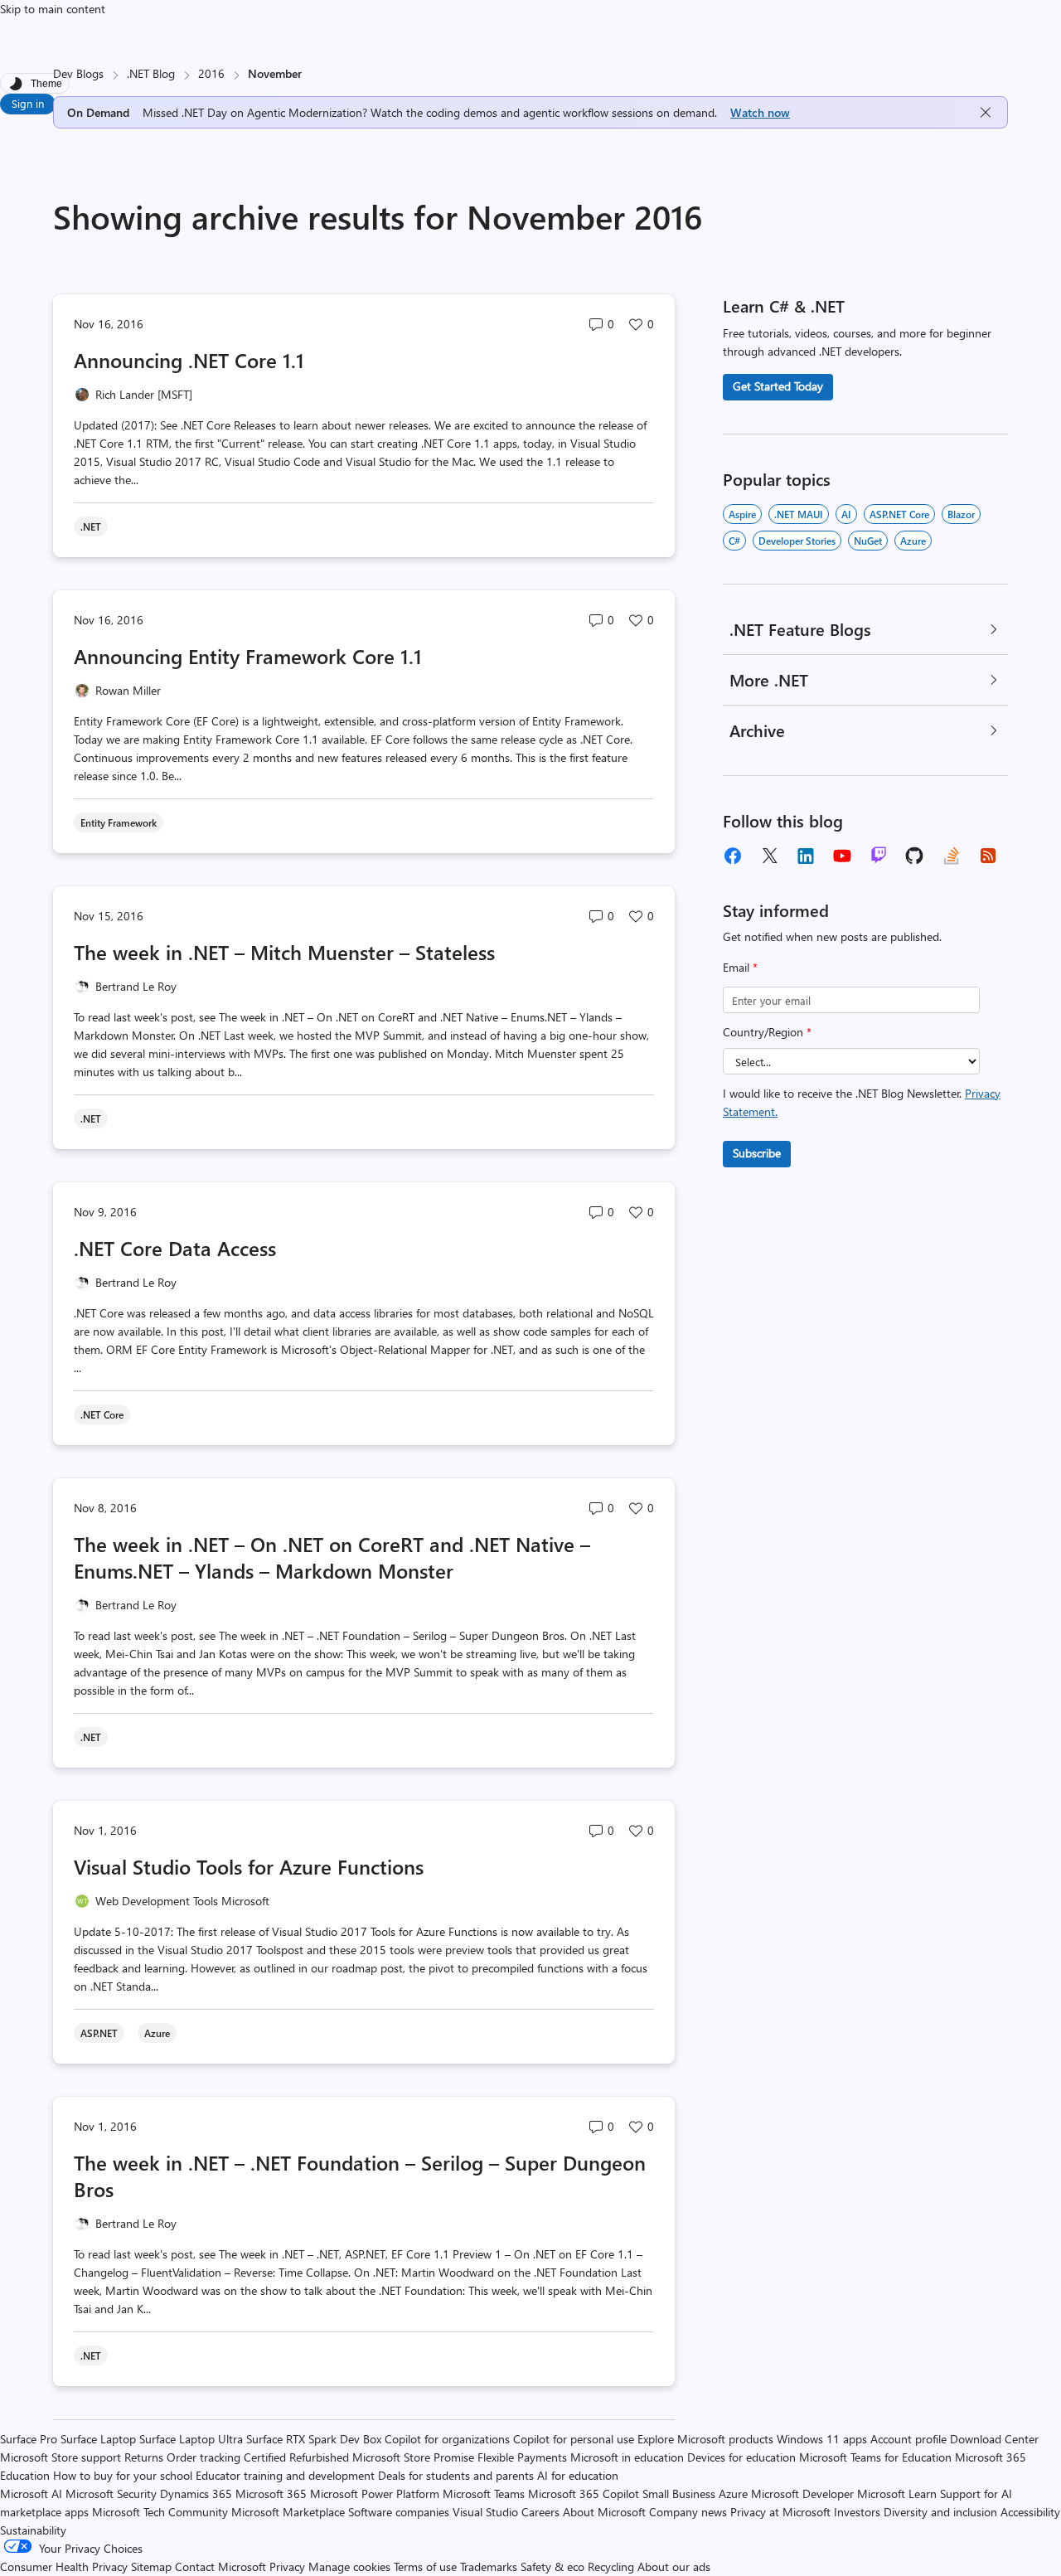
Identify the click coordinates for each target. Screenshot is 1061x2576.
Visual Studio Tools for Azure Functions (249, 1866)
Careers (540, 2512)
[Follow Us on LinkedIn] (806, 856)
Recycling (611, 2566)
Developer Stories (797, 541)
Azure (913, 541)
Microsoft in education (627, 2457)
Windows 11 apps (822, 2439)
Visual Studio (485, 2512)
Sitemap (151, 2566)
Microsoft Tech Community (160, 2512)
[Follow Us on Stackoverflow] (952, 856)
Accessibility (1030, 2512)
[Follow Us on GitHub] (915, 856)
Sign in (28, 103)
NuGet (868, 541)
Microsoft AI (31, 2494)
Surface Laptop (98, 2439)
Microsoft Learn (897, 2494)
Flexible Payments (522, 2457)
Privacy (289, 2566)
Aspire (742, 514)
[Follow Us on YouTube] (842, 856)
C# (734, 541)
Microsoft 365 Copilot (584, 2494)
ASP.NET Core (899, 514)
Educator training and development (285, 2475)
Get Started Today (778, 386)
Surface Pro (29, 2439)
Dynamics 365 (196, 2494)
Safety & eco (552, 2566)
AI (846, 514)
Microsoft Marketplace (288, 2512)
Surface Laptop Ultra (191, 2439)
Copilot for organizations (447, 2439)
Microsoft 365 (271, 2494)
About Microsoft (604, 2512)
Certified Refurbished (296, 2457)
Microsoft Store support (61, 2457)
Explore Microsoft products (705, 2439)
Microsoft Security (111, 2494)
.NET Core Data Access (175, 1248)
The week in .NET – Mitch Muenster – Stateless (284, 952)
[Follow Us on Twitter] (769, 856)
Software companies (399, 2512)
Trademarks (489, 2566)
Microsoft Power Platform (375, 2494)
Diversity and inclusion (940, 2512)
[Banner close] (986, 112)
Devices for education (741, 2457)
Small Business (679, 2494)
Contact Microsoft (220, 2566)
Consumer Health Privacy (64, 2566)
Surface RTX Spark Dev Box (314, 2439)
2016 (211, 73)
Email (740, 967)
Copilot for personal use (574, 2439)
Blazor (961, 514)
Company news (688, 2512)
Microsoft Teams (484, 2494)
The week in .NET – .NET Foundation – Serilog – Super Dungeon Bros (360, 2176)
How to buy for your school (123, 2475)
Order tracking (203, 2457)
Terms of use (425, 2566)
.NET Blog (151, 73)
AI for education (578, 2475)
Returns (144, 2457)
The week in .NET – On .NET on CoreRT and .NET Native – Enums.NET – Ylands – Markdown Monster (332, 1557)
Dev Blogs (78, 73)
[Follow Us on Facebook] (733, 856)
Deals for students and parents (456, 2475)
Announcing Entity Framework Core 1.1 (248, 656)
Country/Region (767, 1032)
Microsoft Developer (802, 2494)
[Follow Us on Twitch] (879, 856)
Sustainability (33, 2530)
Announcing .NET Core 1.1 (189, 360)
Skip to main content (53, 9)
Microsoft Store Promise (413, 2457)
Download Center (994, 2439)
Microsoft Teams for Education (875, 2457)
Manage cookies (349, 2566)
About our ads (674, 2566)
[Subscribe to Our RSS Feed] (988, 856)
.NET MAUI (799, 514)
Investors (857, 2512)
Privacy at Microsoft (780, 2512)
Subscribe (757, 1153)
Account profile (908, 2439)
